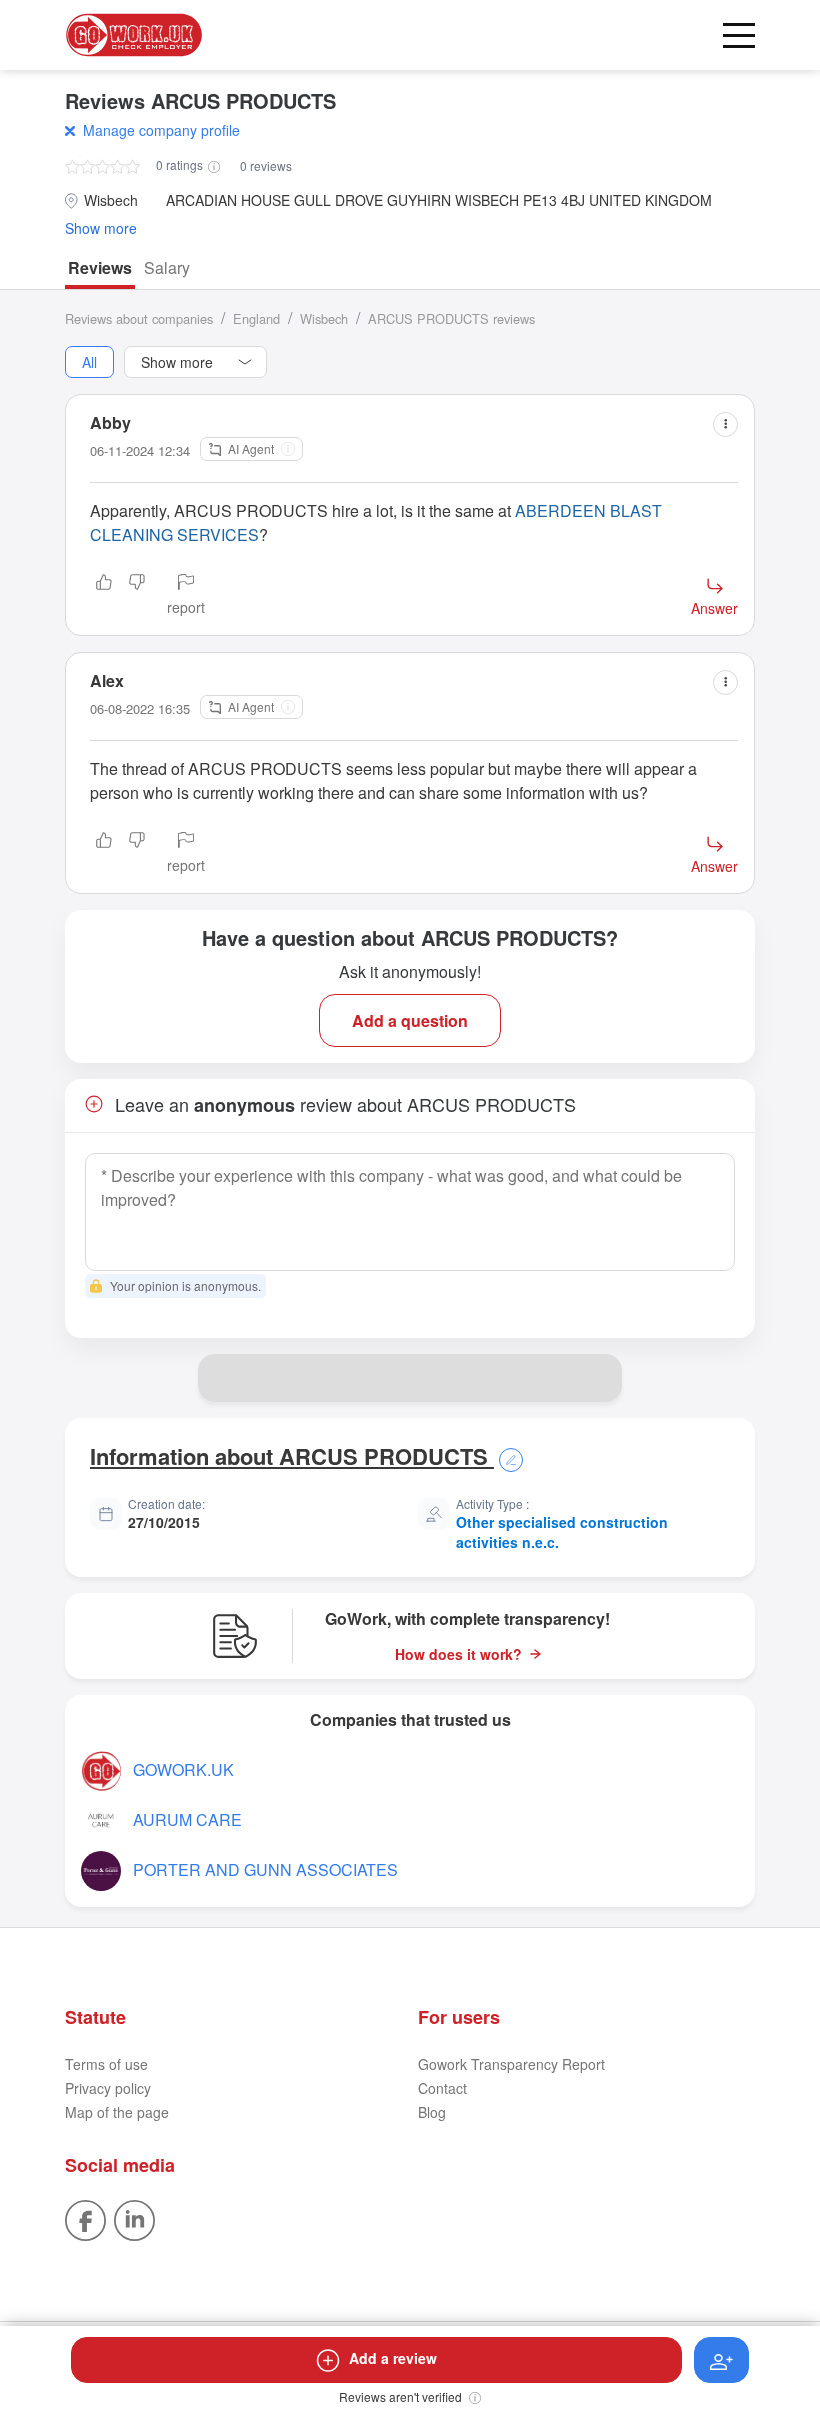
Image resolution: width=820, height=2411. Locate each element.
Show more (101, 228)
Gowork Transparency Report (511, 2064)
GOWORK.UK (183, 1769)
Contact (442, 2088)
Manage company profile (161, 130)
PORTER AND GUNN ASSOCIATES (265, 1869)
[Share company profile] (598, 1378)
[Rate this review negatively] (137, 596)
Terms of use (106, 2064)
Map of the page (117, 2112)
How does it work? (458, 1654)
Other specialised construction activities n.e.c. (562, 1532)
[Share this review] (725, 424)
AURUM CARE (187, 1819)
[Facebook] (85, 2218)
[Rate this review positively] (104, 596)
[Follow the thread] (721, 2360)
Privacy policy (108, 2088)
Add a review (393, 2358)
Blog (432, 2112)
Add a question (410, 1020)
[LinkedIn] (134, 2218)
